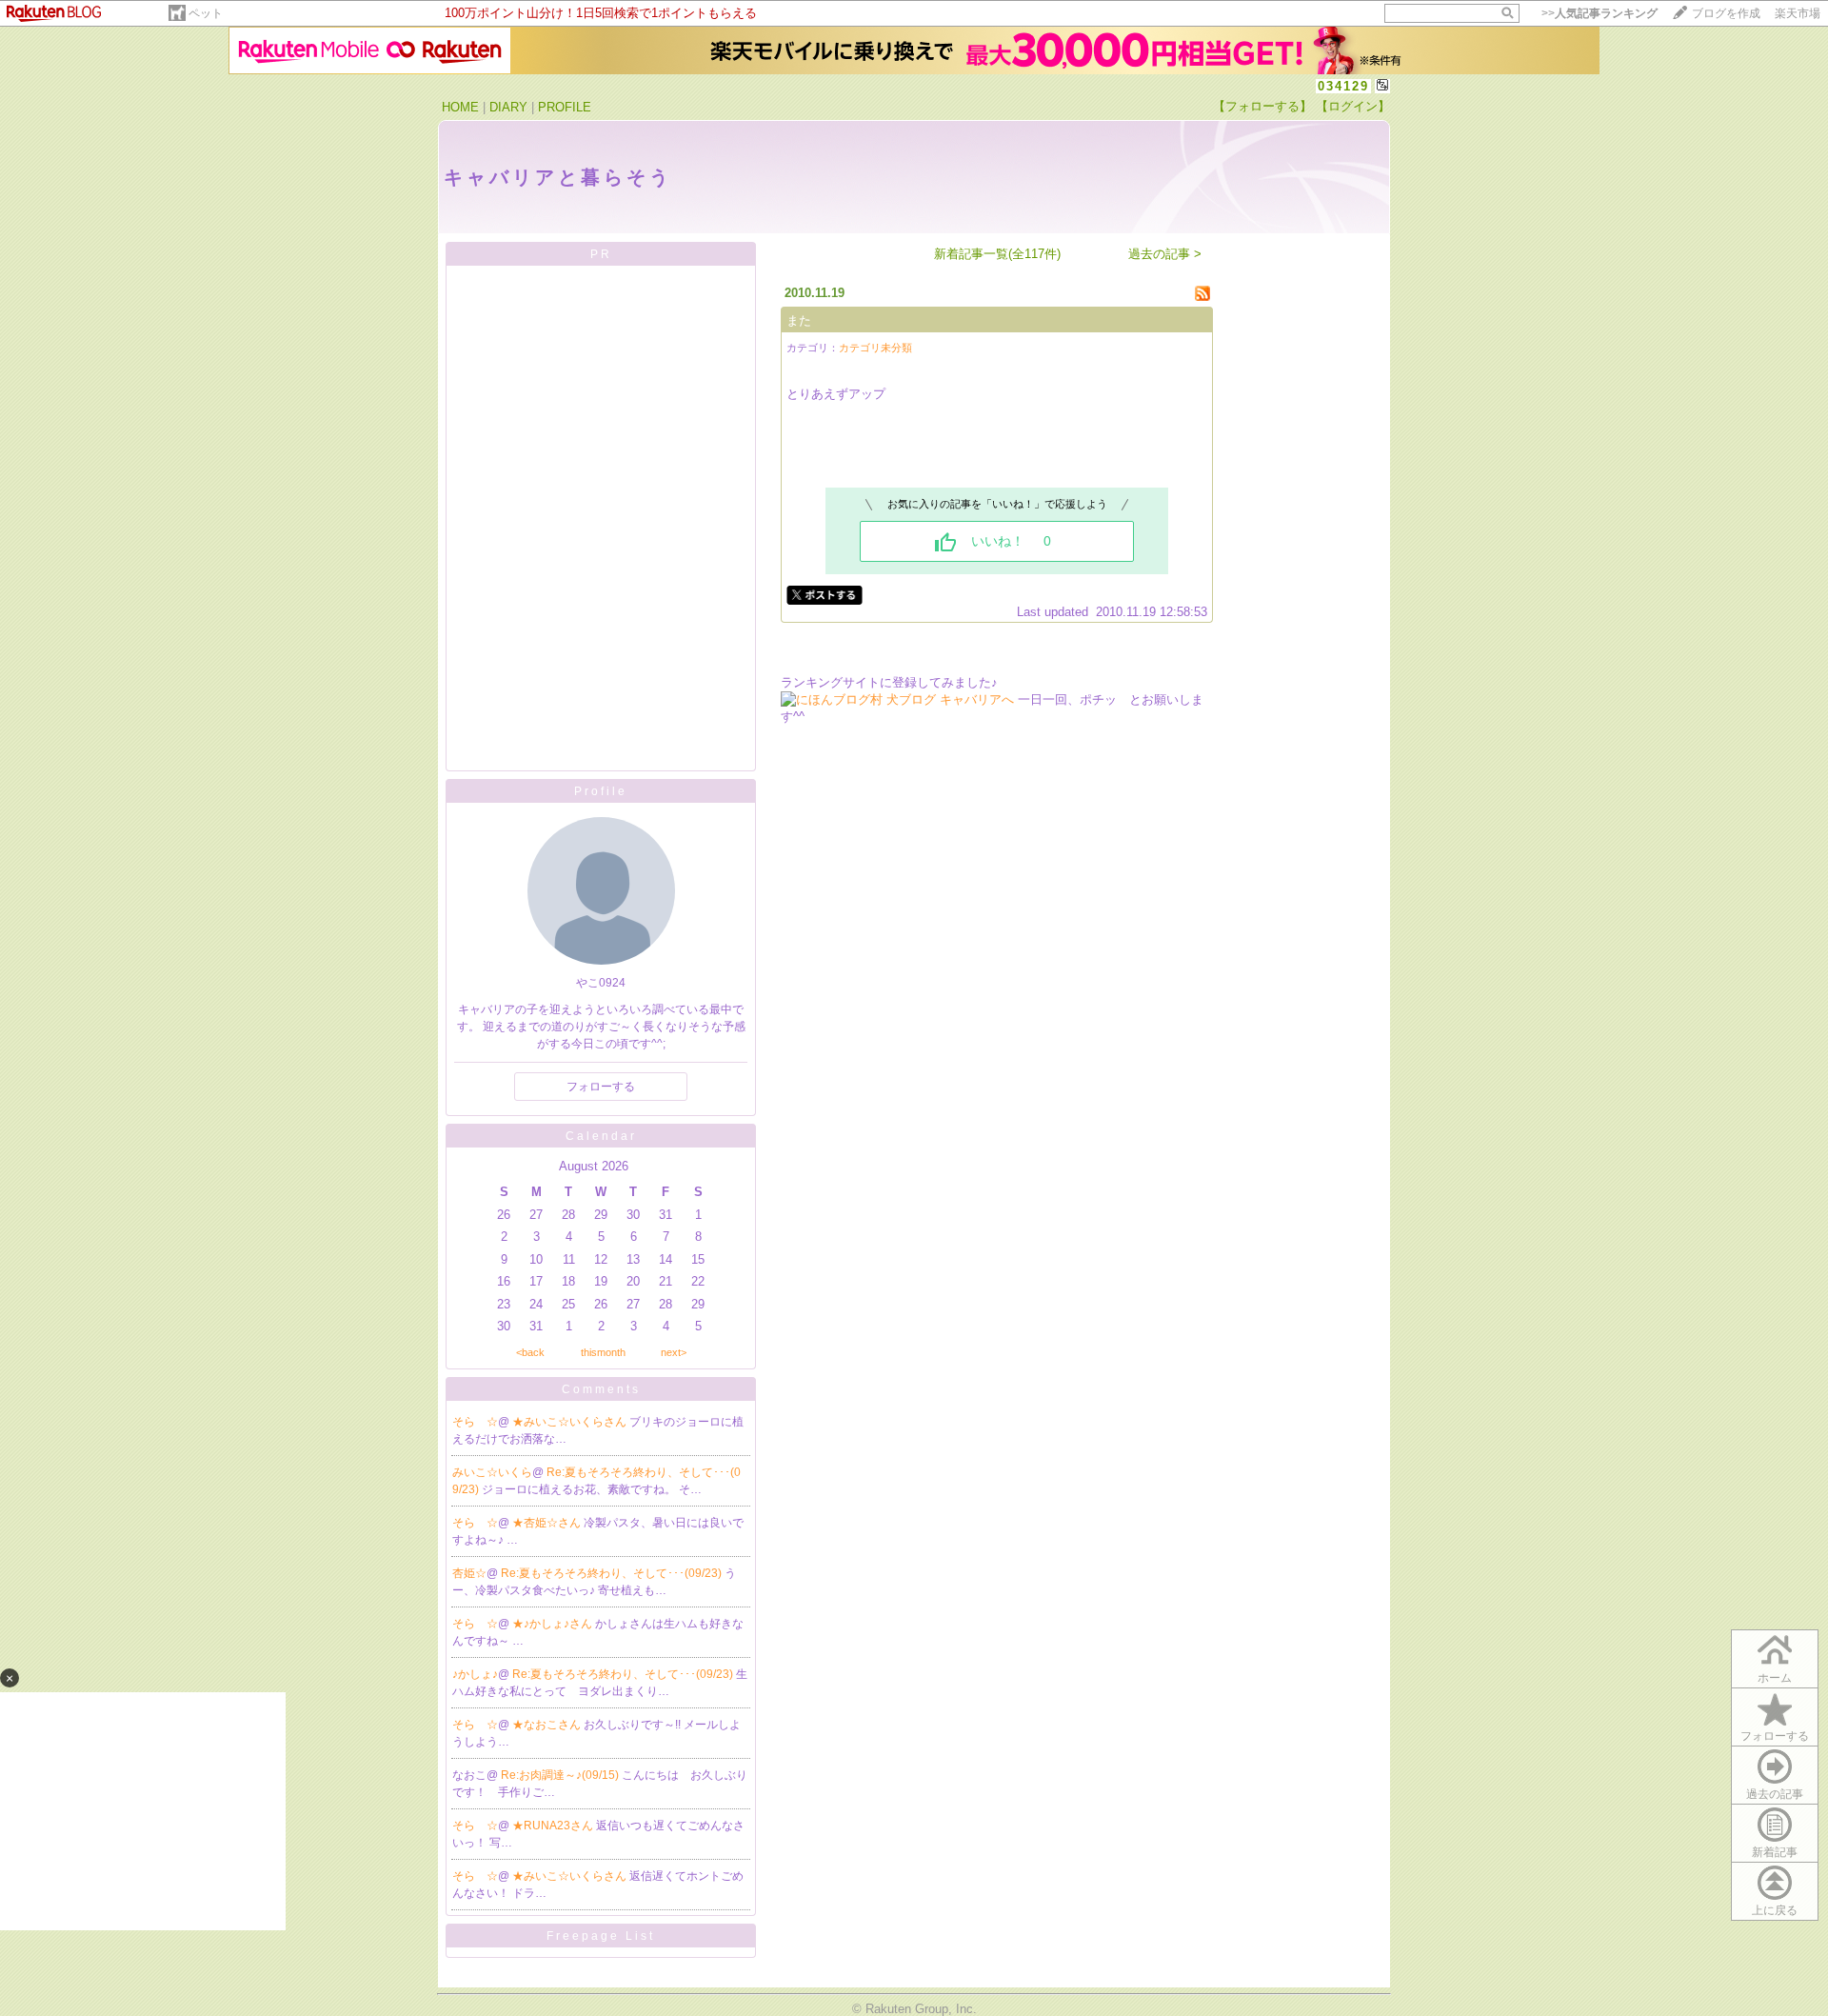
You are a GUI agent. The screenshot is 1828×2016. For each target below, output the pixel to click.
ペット (206, 13)
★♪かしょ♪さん (554, 1624)
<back (530, 1352)
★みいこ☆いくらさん (571, 1422)
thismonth (603, 1352)
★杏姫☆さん (548, 1523)
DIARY (508, 107)
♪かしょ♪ (475, 1674)
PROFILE (565, 107)
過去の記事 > (1165, 254)
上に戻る (1775, 1910)
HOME (460, 107)
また (799, 320)
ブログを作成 (1726, 13)
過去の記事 (1775, 1794)
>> (1599, 13)
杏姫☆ (469, 1573)
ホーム (1775, 1678)
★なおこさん (548, 1725)
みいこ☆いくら (492, 1472)
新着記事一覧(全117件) (997, 254)
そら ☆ (475, 1422)
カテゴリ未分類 (875, 348)
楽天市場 (1798, 13)
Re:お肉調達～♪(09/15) (561, 1775)
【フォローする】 (1262, 106)
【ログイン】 (1353, 106)
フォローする (601, 1087)
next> (674, 1352)
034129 (1343, 86)
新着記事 (1775, 1852)
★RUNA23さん (554, 1826)
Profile (601, 791)
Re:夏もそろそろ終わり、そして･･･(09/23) (613, 1573)
